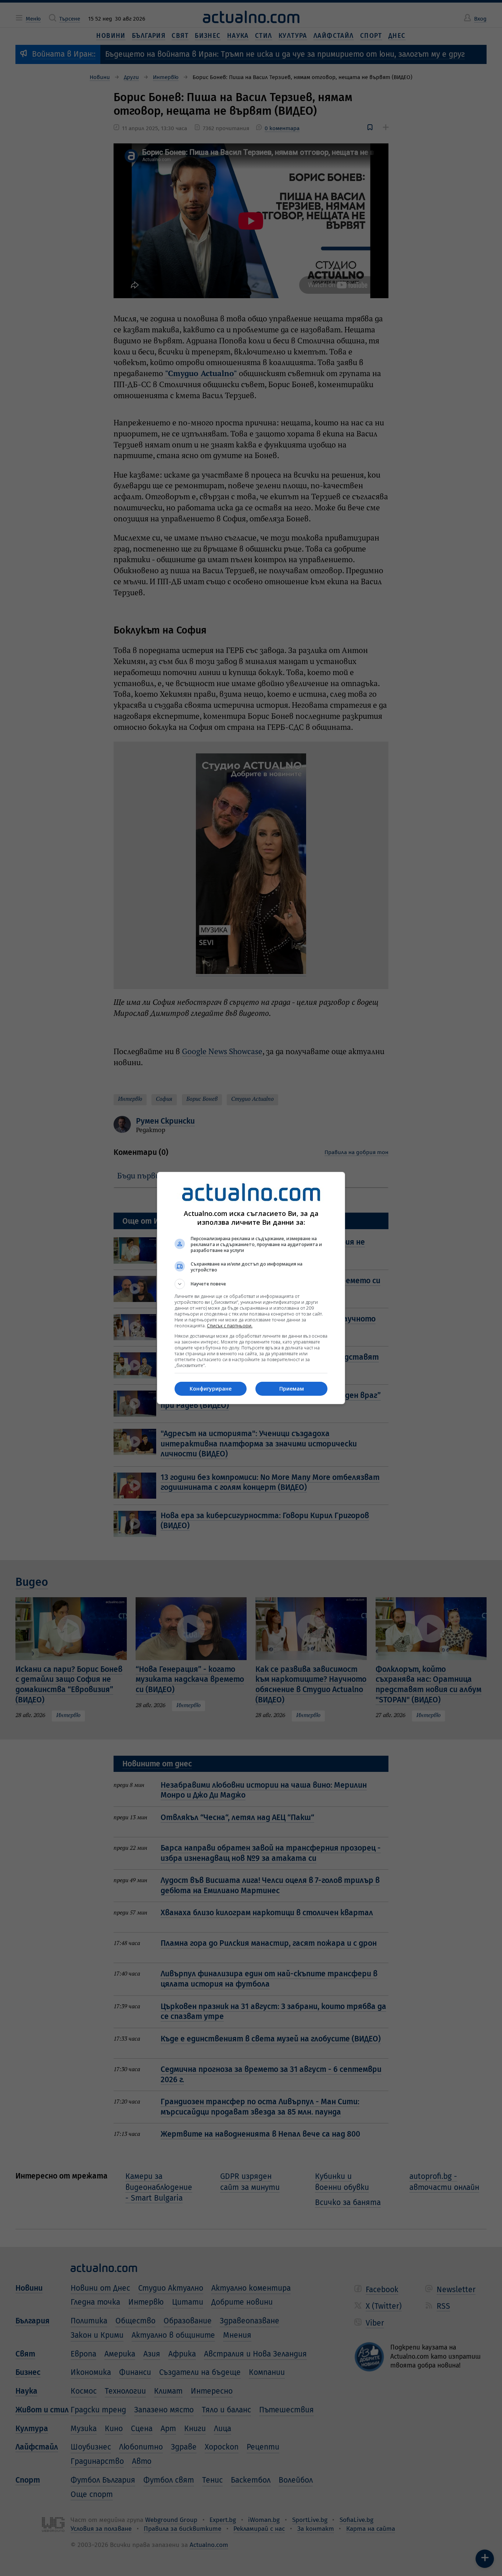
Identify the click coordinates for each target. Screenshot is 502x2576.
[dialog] (251, 1288)
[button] (251, 1284)
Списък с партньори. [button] (230, 1326)
